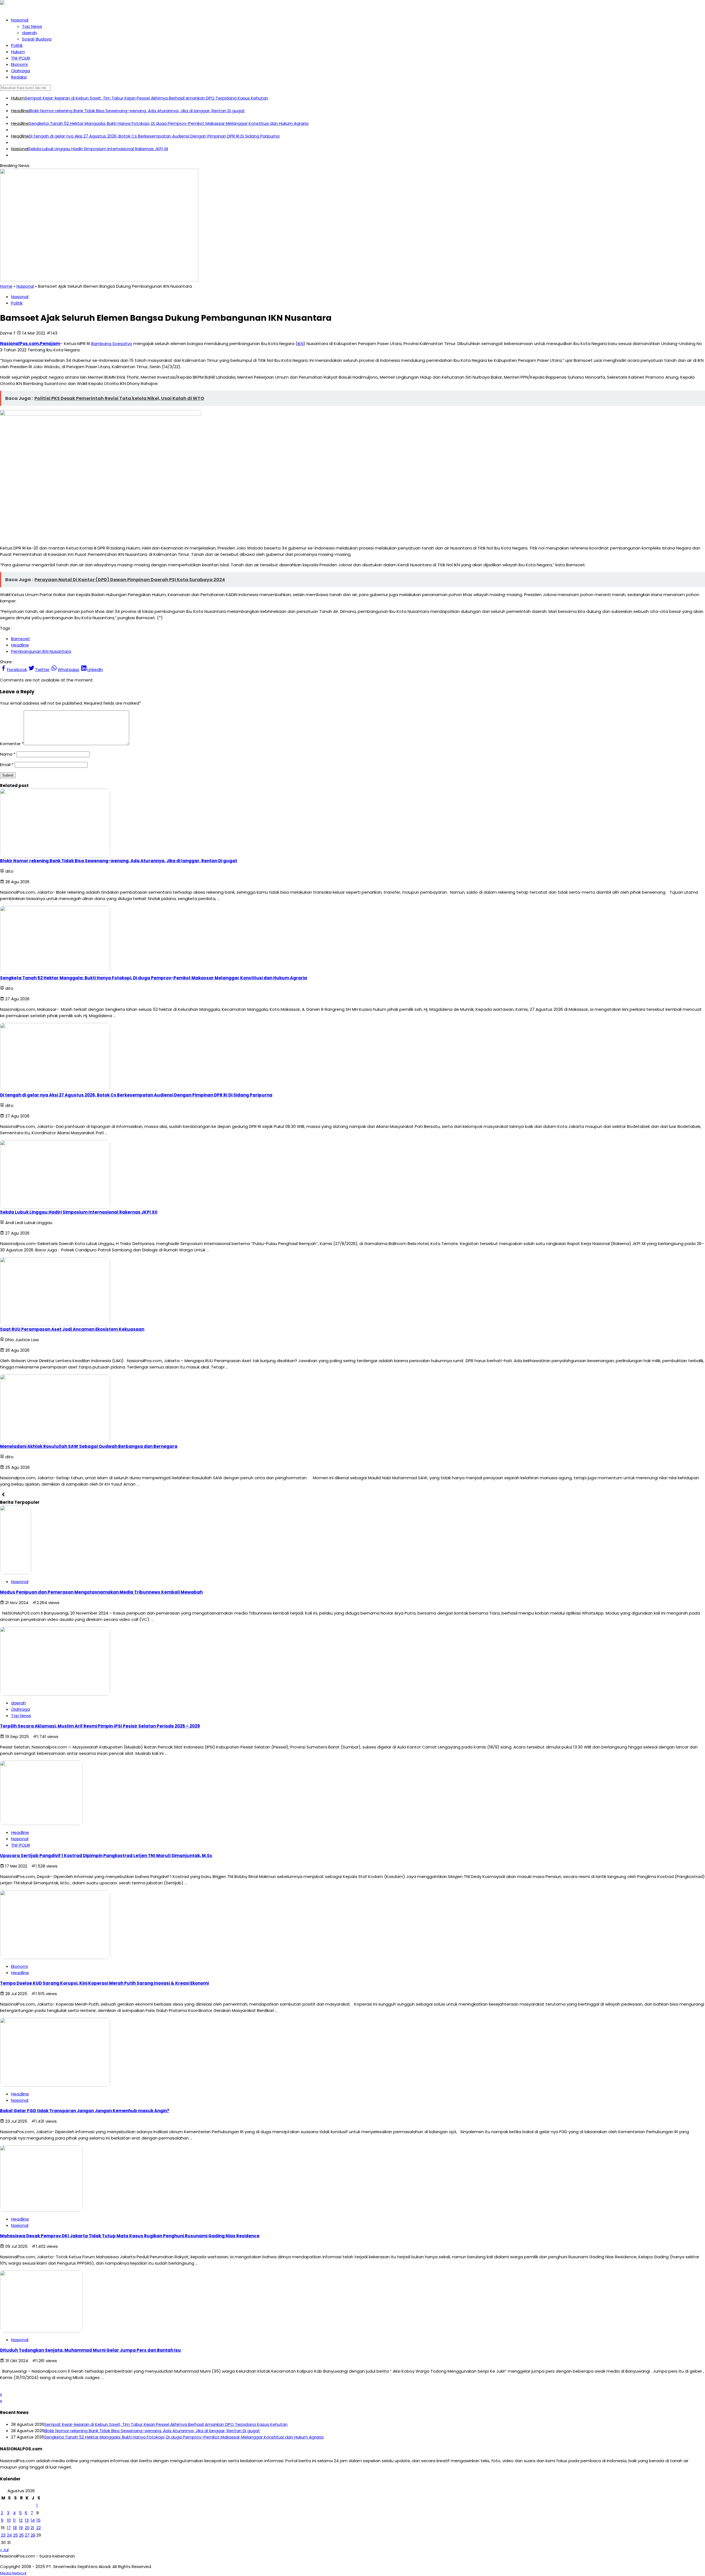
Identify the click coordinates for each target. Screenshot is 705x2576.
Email (5, 765)
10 (9, 2520)
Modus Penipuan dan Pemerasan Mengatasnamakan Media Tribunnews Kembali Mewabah (101, 1592)
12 (21, 2520)
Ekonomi (19, 64)
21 (32, 2528)
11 (14, 2520)
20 (27, 2528)
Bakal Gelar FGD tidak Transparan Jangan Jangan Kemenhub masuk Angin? (85, 2111)
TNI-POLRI (21, 58)
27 (27, 2535)
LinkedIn (95, 669)
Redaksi (19, 77)
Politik (17, 45)
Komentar (10, 744)
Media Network (13, 2573)
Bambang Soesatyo (112, 343)
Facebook (17, 669)
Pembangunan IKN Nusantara (41, 651)
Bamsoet (21, 639)
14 (33, 2520)
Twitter (42, 669)
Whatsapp (68, 669)
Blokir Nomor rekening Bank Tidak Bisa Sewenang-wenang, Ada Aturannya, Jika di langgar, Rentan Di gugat (137, 111)
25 (15, 2535)
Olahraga (21, 71)
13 (27, 2520)
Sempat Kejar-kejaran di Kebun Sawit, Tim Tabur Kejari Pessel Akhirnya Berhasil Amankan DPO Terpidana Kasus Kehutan (147, 98)
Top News (32, 26)
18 (15, 2528)
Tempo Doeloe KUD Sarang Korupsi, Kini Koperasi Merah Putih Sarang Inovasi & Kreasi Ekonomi (104, 1983)
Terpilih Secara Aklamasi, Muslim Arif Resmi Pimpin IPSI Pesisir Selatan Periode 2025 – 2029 (100, 1726)
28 (33, 2535)
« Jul (4, 2550)
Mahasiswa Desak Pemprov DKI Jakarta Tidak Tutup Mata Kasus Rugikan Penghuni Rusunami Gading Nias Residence (130, 2236)
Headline (20, 111)
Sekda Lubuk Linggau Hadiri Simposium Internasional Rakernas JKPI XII (98, 149)
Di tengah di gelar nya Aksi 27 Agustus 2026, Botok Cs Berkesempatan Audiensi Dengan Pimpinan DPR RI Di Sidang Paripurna (154, 136)
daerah (29, 33)
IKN (300, 343)
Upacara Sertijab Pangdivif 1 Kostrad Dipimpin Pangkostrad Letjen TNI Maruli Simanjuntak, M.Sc (106, 1856)
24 (9, 2535)
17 (9, 2528)
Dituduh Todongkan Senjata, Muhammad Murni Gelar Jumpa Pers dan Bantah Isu (90, 2350)
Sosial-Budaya (37, 39)
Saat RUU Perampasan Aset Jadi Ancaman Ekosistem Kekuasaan (72, 1329)
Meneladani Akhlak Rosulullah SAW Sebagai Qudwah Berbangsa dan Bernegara (89, 1446)
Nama (6, 754)
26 (21, 2535)
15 (38, 2520)
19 (21, 2528)
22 (39, 2528)
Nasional (20, 20)
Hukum (18, 52)
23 (3, 2535)
